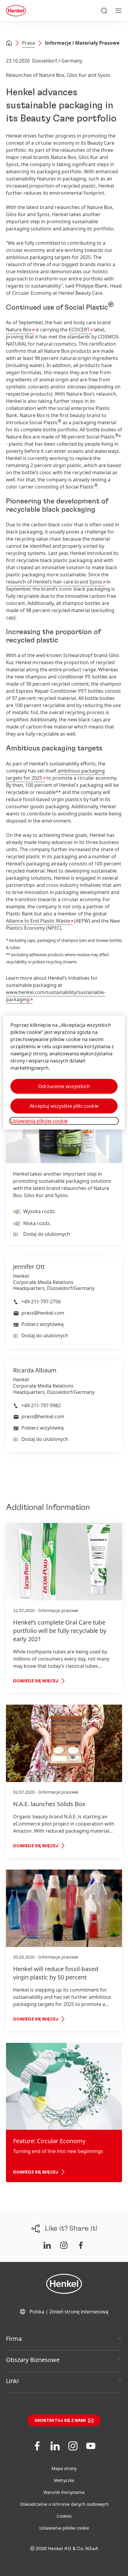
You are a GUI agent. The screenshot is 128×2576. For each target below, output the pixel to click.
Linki (12, 2381)
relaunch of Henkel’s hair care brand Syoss (54, 582)
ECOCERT (79, 330)
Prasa (28, 43)
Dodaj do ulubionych (47, 1234)
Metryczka (64, 2480)
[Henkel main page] (16, 11)
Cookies (64, 2516)
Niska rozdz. (37, 1223)
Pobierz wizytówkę (43, 1324)
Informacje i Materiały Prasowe (82, 43)
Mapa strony (64, 2468)
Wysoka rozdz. (40, 1211)
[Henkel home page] (9, 43)
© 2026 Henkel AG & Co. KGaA (64, 2549)
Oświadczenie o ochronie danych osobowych (64, 2504)
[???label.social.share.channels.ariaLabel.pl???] (47, 2245)
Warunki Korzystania (64, 2492)
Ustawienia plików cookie (64, 2528)
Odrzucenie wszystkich (64, 1086)
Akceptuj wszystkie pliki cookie (64, 1106)
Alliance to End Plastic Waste (38, 921)
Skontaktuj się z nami (60, 2421)
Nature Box (19, 330)
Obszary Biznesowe (33, 2360)
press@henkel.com (43, 1313)
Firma (14, 2339)
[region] (64, 1072)
